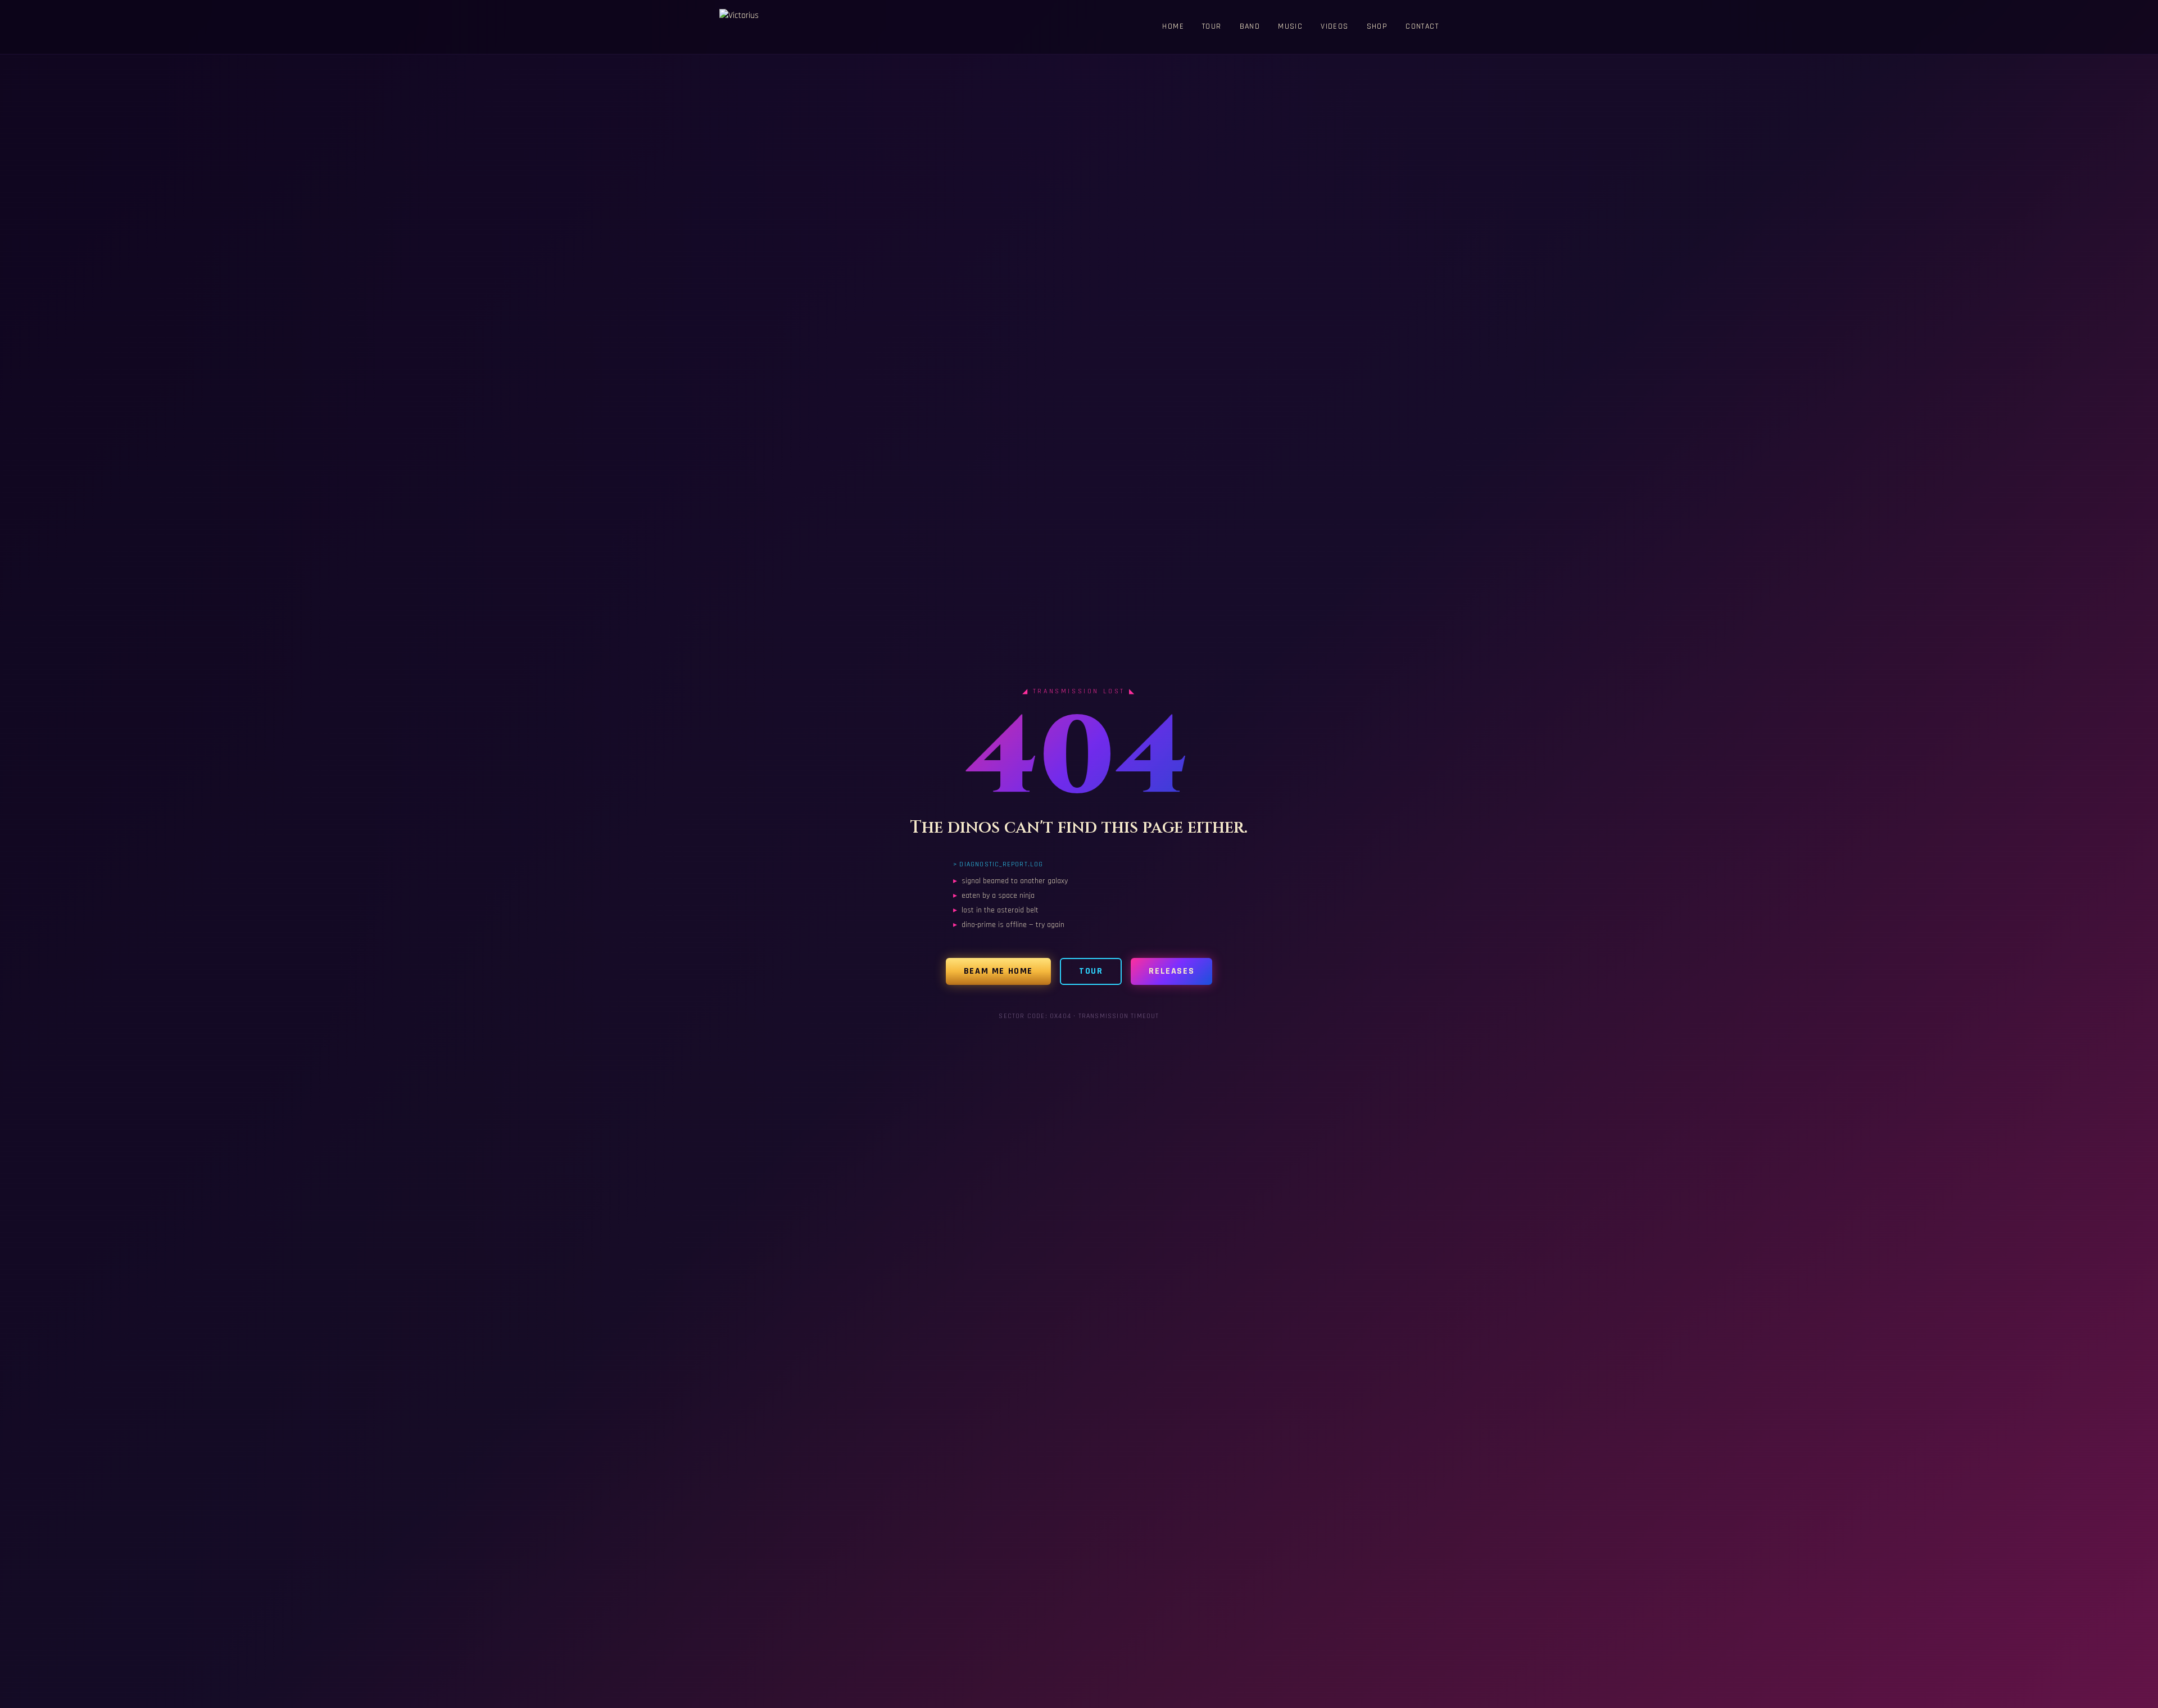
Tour (1212, 26)
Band (1250, 26)
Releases (1171, 971)
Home (1173, 26)
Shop (1377, 26)
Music (1290, 26)
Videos (1334, 26)
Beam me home (998, 971)
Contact (1422, 26)
